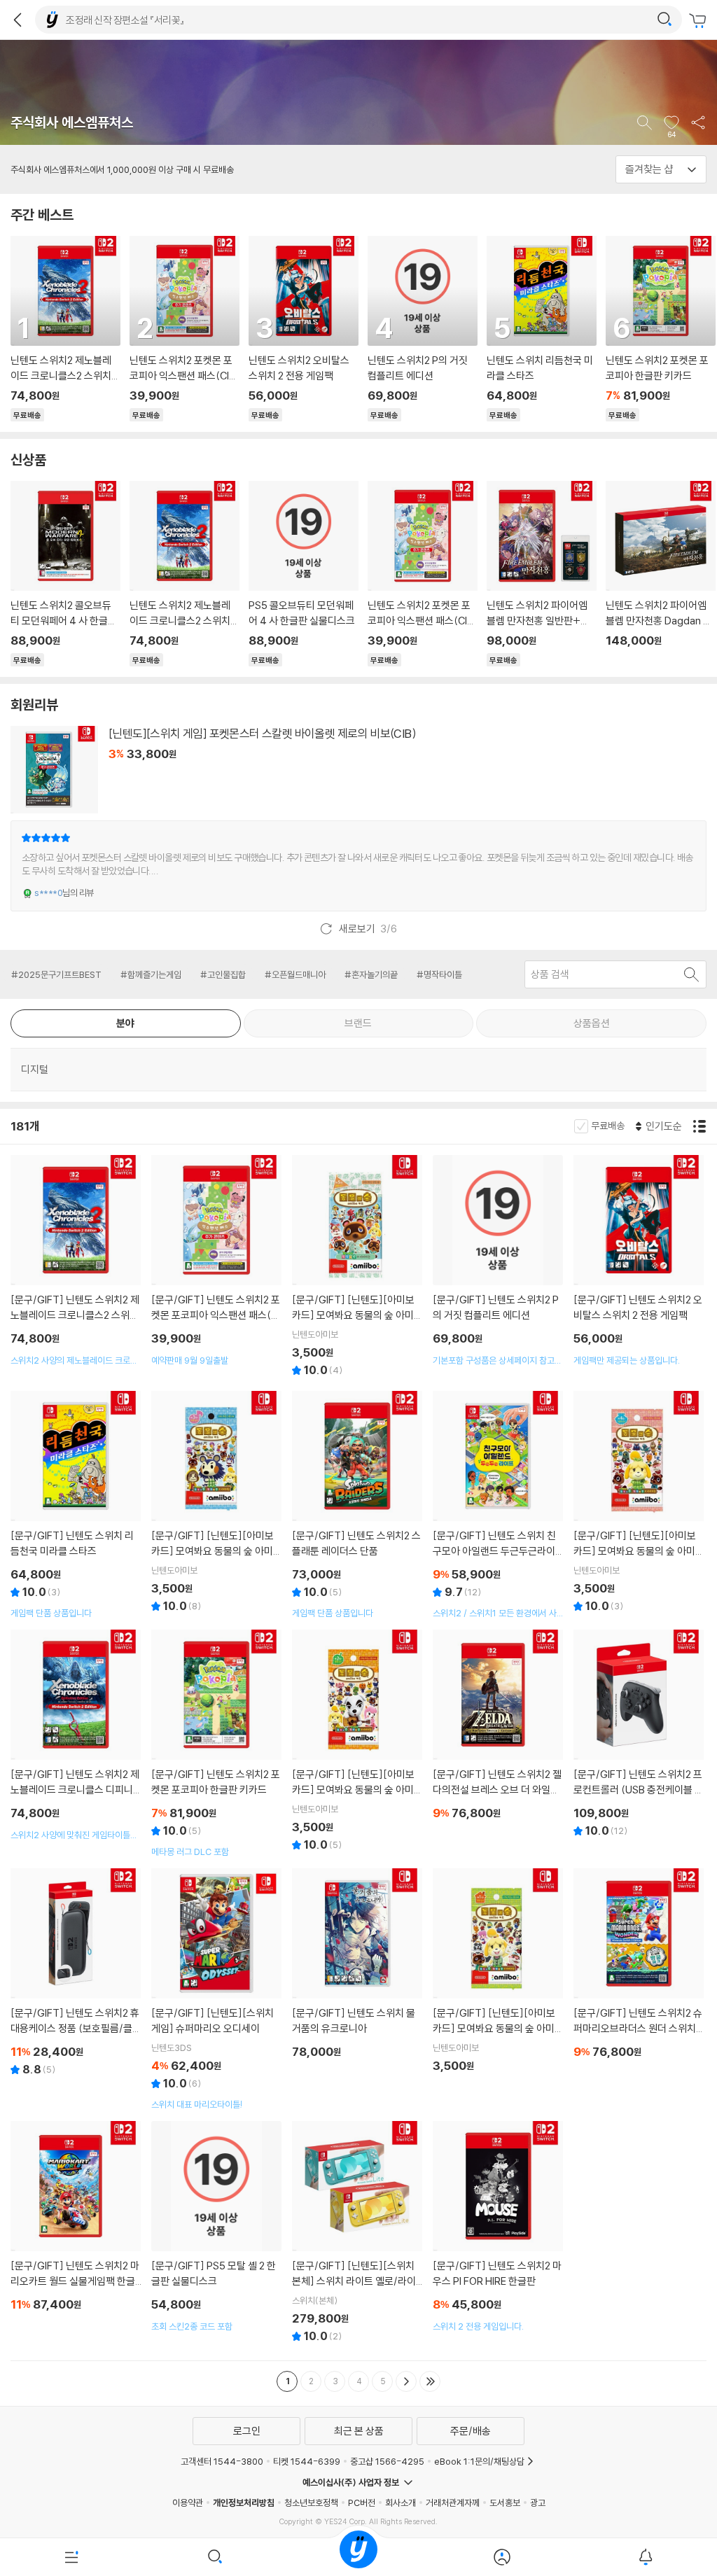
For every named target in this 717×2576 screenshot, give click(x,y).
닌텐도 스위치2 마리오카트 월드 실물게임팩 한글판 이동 (76, 2218)
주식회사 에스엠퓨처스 (72, 122)
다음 (406, 2381)
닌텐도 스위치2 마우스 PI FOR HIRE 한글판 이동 (498, 2227)
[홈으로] (358, 2557)
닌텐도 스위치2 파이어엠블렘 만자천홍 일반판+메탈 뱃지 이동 (541, 574)
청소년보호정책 (311, 2502)
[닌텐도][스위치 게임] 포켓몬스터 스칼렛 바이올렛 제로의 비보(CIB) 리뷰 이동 (358, 866)
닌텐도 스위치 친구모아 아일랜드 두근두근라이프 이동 (498, 1505)
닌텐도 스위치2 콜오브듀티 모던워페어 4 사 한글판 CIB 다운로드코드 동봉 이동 (65, 574)
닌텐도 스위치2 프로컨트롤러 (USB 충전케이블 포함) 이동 (639, 1735)
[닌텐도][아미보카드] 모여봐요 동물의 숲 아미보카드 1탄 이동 (498, 1973)
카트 (699, 21)
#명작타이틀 (439, 974)
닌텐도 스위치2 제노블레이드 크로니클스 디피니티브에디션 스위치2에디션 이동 (76, 1735)
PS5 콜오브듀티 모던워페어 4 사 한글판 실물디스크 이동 (303, 574)
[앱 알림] (645, 2557)
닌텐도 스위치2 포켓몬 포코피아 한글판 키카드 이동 (217, 1744)
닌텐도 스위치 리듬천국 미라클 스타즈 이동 (541, 329)
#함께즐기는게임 (151, 974)
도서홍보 (505, 2502)
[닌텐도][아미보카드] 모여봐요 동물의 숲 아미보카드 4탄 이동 (639, 1504)
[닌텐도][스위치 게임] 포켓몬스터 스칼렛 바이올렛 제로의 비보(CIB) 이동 (358, 773)
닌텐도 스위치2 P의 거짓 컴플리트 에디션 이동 (422, 329)
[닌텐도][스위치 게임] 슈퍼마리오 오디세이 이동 (217, 1989)
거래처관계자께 (453, 2502)
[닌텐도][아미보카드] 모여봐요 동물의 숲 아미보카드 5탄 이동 (357, 1268)
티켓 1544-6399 (307, 2461)
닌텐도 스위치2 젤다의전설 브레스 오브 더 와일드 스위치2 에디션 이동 (498, 1727)
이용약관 (188, 2502)
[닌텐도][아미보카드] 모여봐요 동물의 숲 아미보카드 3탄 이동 (217, 1504)
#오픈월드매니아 (295, 974)
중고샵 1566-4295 (387, 2461)
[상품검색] (215, 2557)
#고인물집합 (223, 974)
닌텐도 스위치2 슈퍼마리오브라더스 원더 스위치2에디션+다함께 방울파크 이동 (639, 1966)
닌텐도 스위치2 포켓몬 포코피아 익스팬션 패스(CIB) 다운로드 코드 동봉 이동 (184, 329)
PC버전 (362, 2502)
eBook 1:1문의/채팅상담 (479, 2461)
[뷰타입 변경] (701, 1126)
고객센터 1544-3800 (222, 2461)
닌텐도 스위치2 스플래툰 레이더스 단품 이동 (357, 1505)
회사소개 (401, 2502)
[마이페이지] (502, 2557)
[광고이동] (664, 20)
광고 (538, 2502)
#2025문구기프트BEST (56, 974)
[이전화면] (18, 20)
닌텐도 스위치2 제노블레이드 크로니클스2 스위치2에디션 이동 (65, 329)
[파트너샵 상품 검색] (692, 974)
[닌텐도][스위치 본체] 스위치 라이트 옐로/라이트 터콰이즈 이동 (357, 2234)
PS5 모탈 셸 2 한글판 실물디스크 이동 (217, 2227)
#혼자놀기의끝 (371, 974)
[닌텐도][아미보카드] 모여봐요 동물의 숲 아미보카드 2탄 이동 (357, 1742)
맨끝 (430, 2381)
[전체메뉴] (72, 2557)
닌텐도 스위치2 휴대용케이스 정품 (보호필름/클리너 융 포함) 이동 (76, 1974)
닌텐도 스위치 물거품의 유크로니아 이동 (357, 1966)
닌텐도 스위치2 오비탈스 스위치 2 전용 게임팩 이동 (303, 329)
